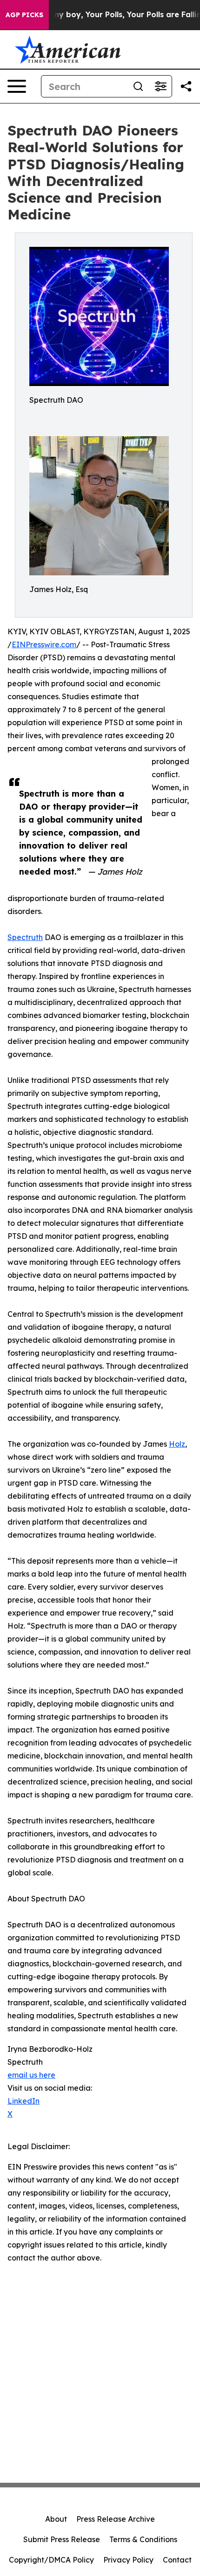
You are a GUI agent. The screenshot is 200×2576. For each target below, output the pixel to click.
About (56, 2519)
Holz (177, 1444)
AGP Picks (24, 15)
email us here (31, 2075)
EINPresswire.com (44, 644)
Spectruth (25, 937)
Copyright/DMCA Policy (51, 2560)
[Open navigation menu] (17, 86)
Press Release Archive (116, 2519)
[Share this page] (186, 86)
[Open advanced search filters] (160, 86)
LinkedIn (23, 2101)
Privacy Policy (128, 2560)
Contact (177, 2560)
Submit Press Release (62, 2539)
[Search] (138, 86)
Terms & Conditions (143, 2539)
